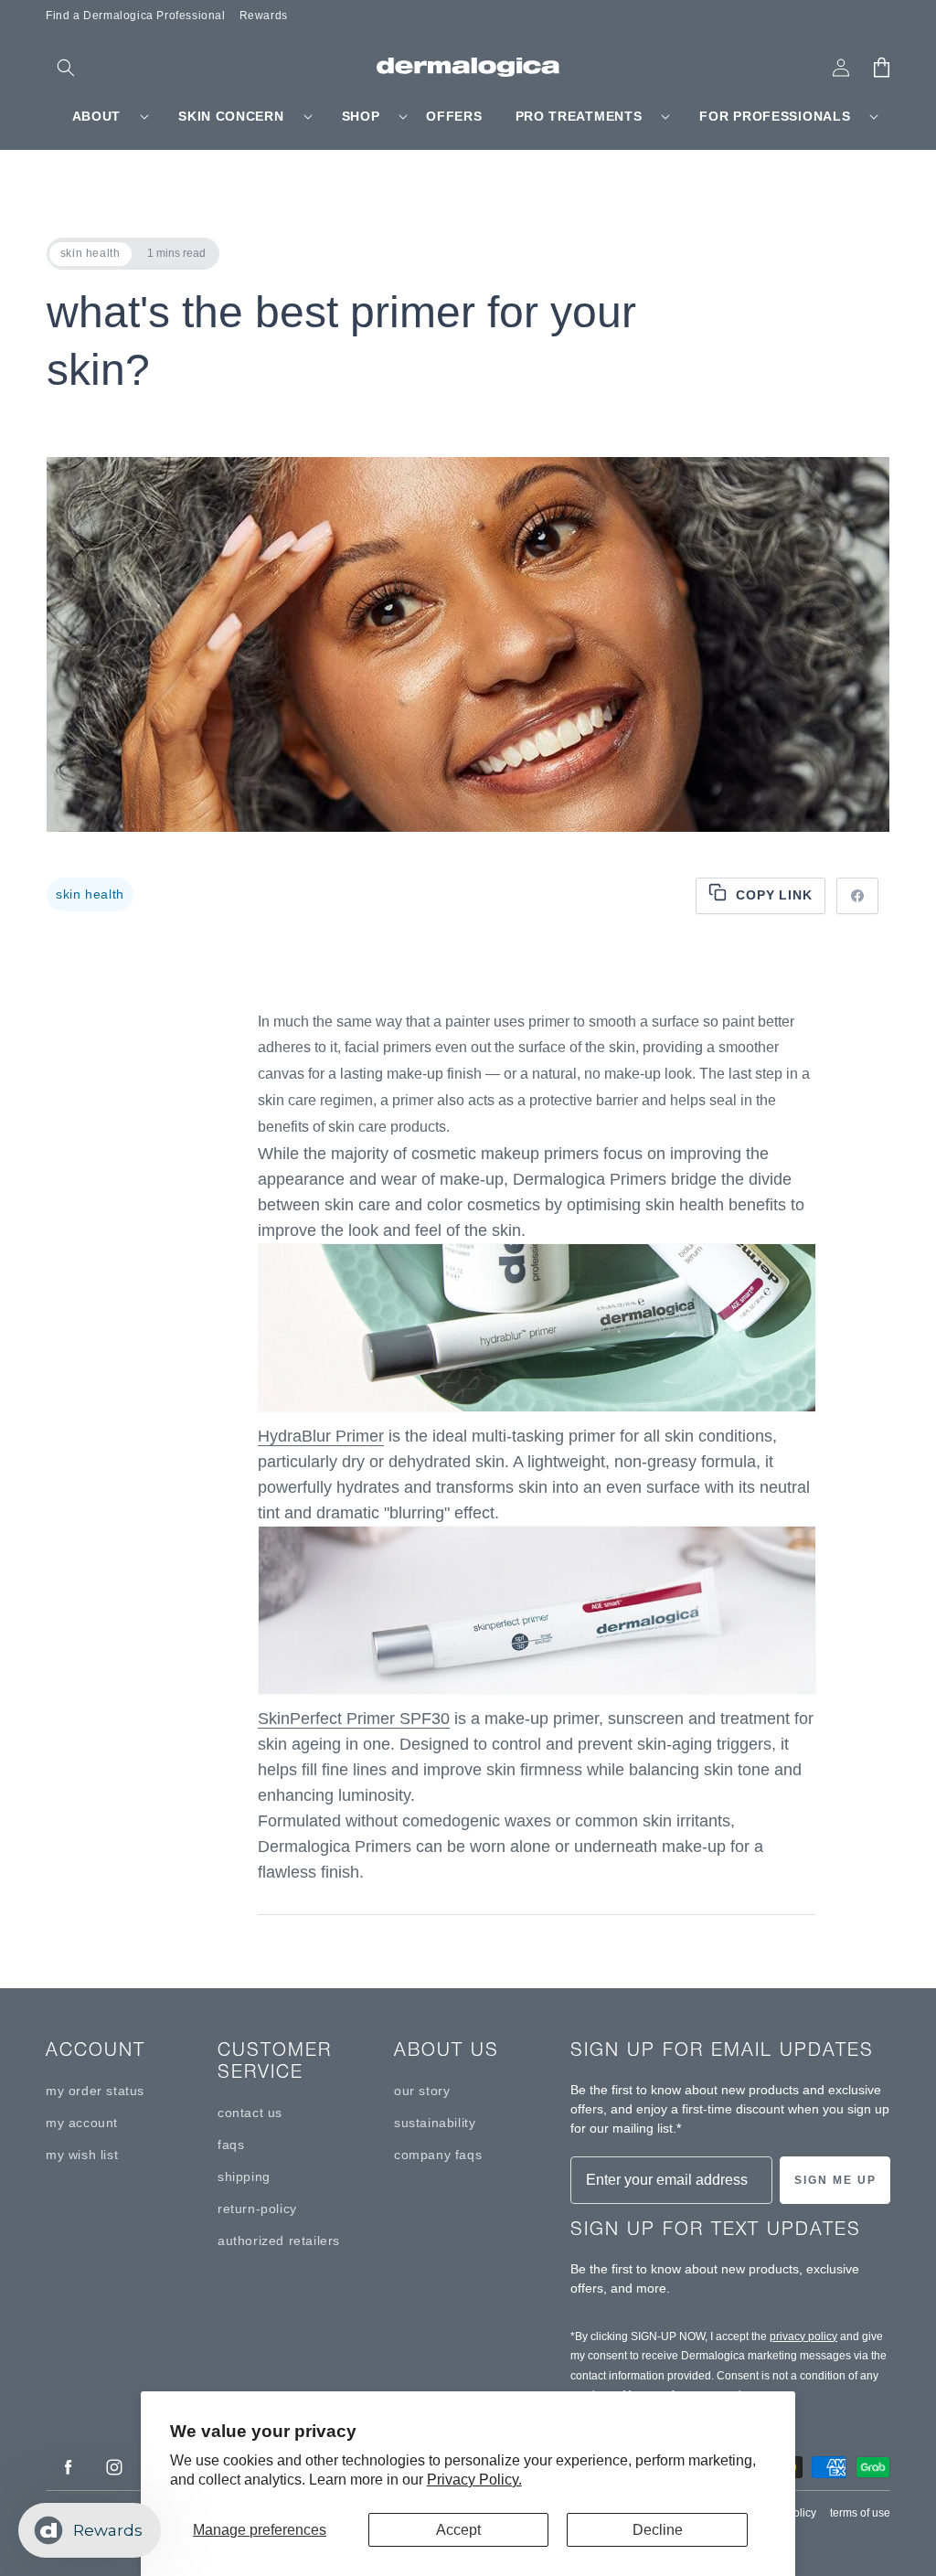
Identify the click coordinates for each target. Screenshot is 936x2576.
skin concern (231, 116)
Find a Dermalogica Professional (136, 16)
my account (82, 2123)
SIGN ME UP (835, 2180)
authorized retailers (279, 2241)
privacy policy (803, 2336)
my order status (95, 2091)
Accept (458, 2530)
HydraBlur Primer (321, 1436)
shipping (244, 2177)
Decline (658, 2530)
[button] (66, 68)
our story (422, 2091)
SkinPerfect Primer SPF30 (354, 1719)
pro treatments (579, 116)
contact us (250, 2113)
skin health (90, 894)
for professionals (775, 116)
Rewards (264, 16)
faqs (231, 2145)
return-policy (257, 2209)
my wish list (82, 2155)
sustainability (435, 2123)
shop (361, 116)
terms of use (860, 2513)
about (97, 116)
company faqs (438, 2155)
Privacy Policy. (474, 2480)
